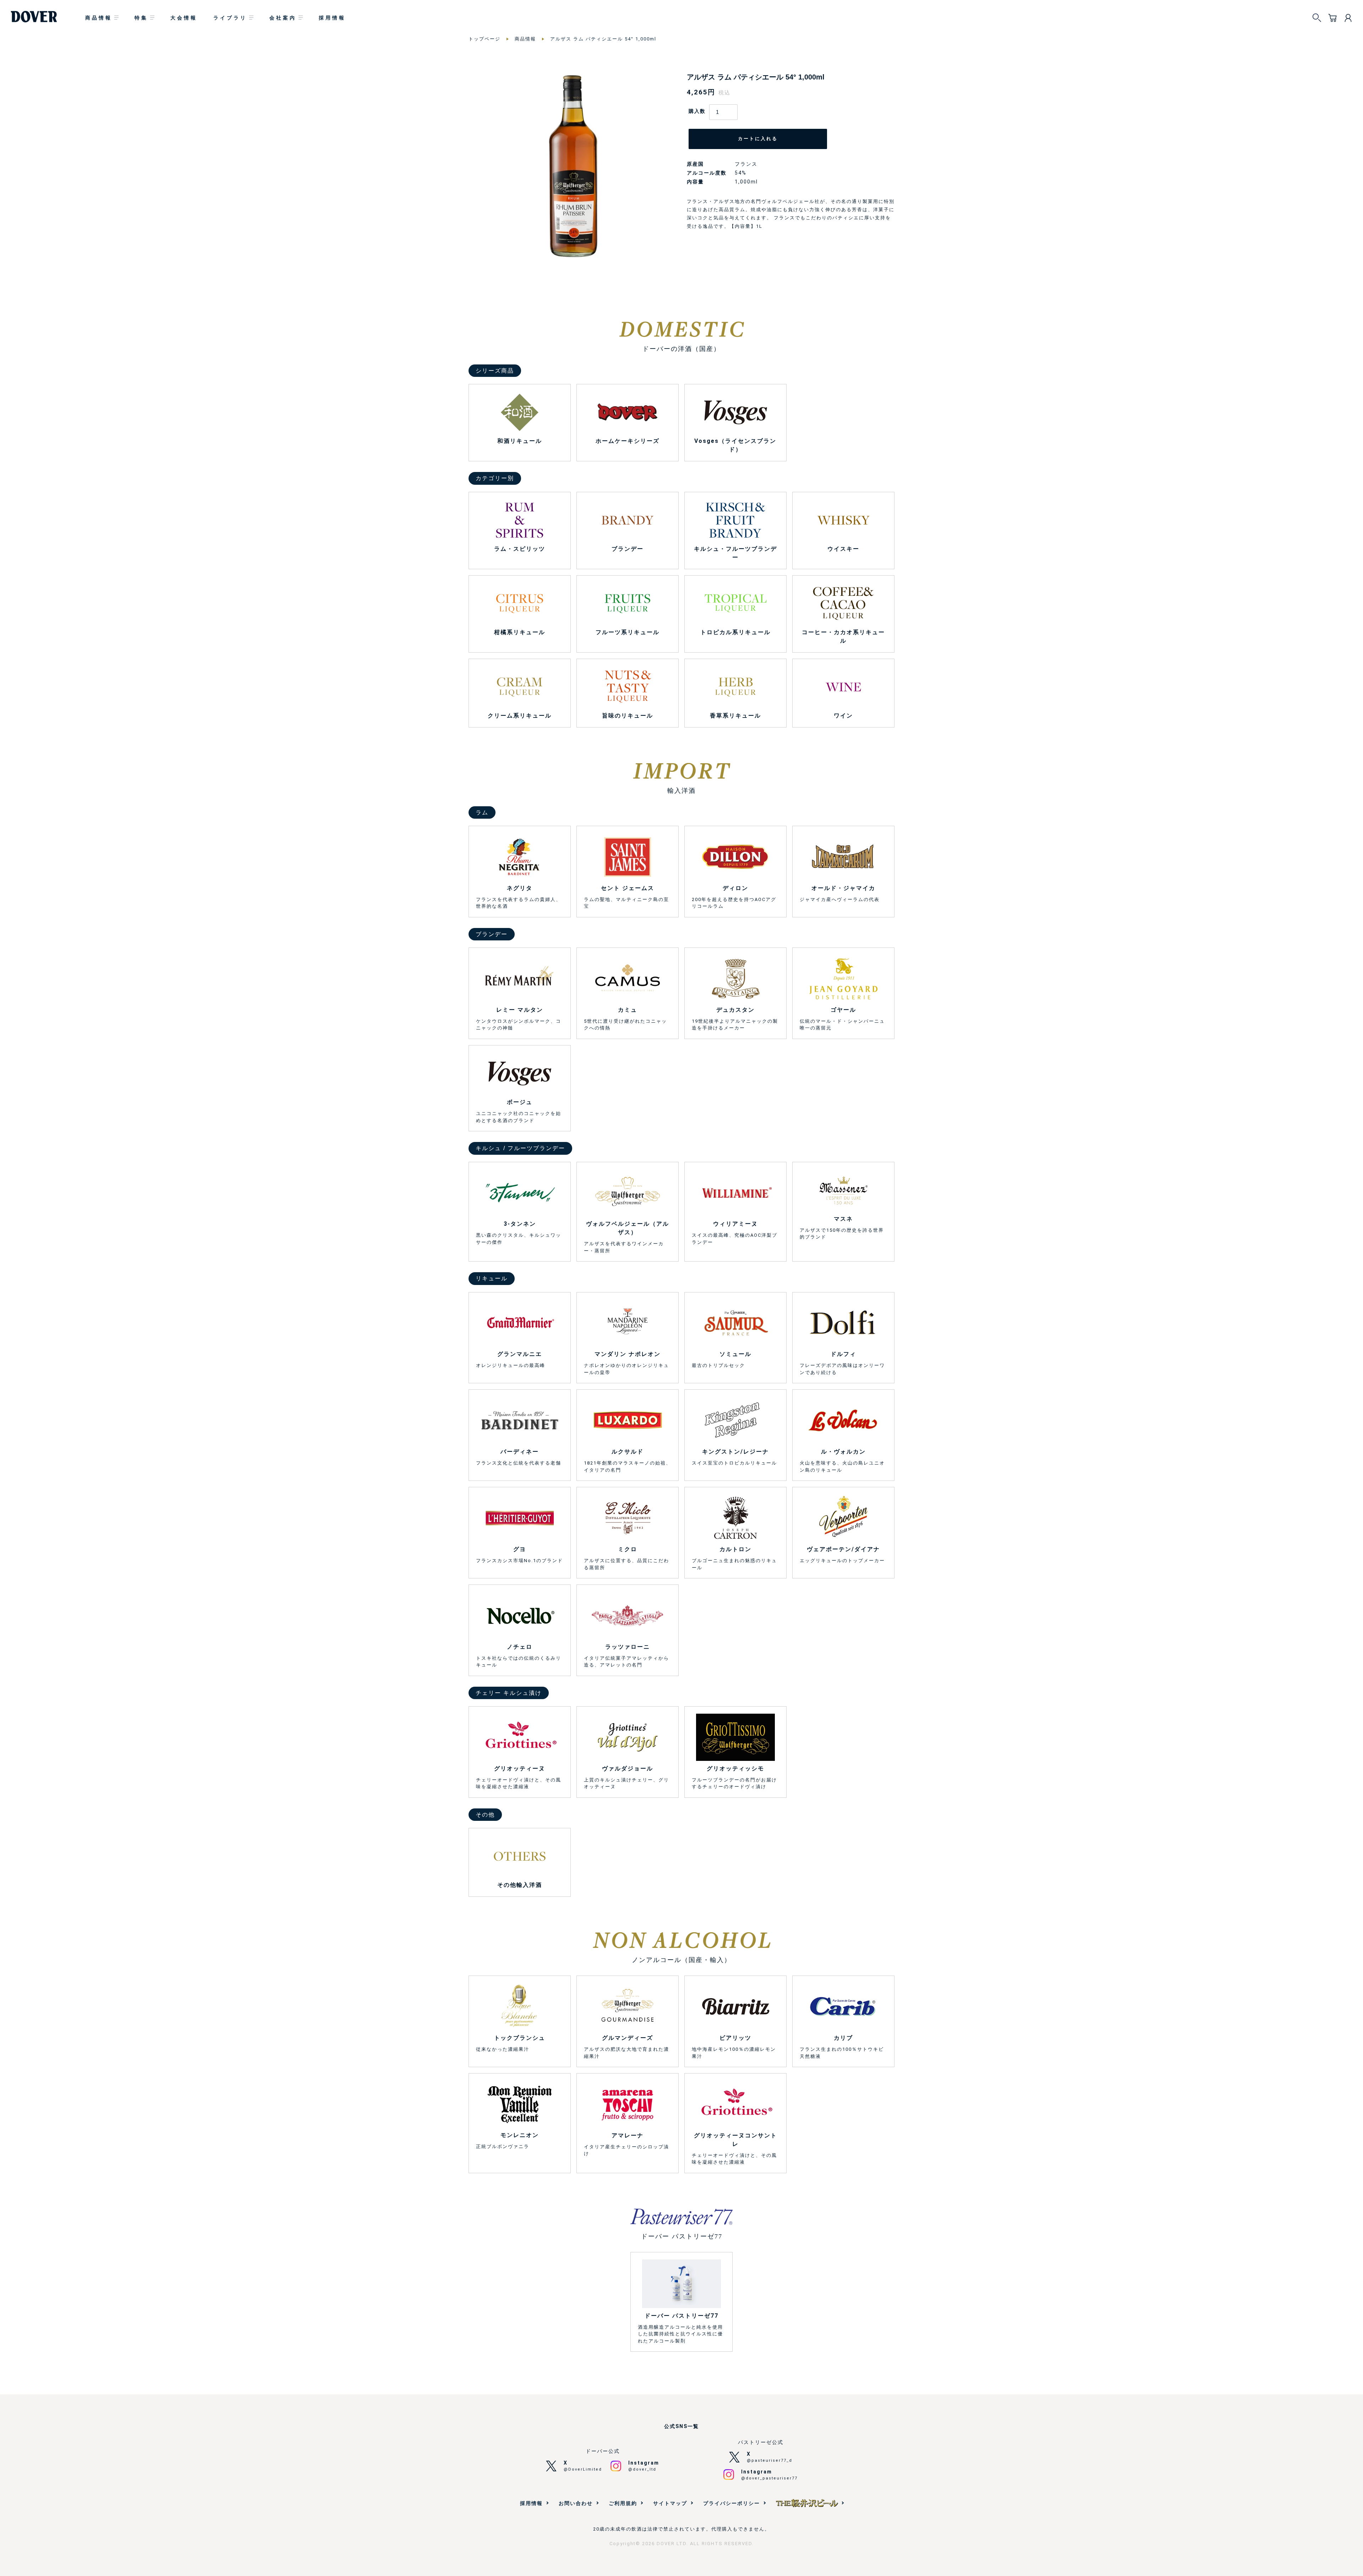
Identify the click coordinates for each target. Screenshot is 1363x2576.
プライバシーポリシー (732, 2503)
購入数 (697, 111)
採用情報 (332, 18)
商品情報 (99, 18)
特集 (141, 18)
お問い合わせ (576, 2503)
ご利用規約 (623, 2503)
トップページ (485, 39)
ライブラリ (230, 18)
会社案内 (283, 18)
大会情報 (184, 18)
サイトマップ (670, 2503)
